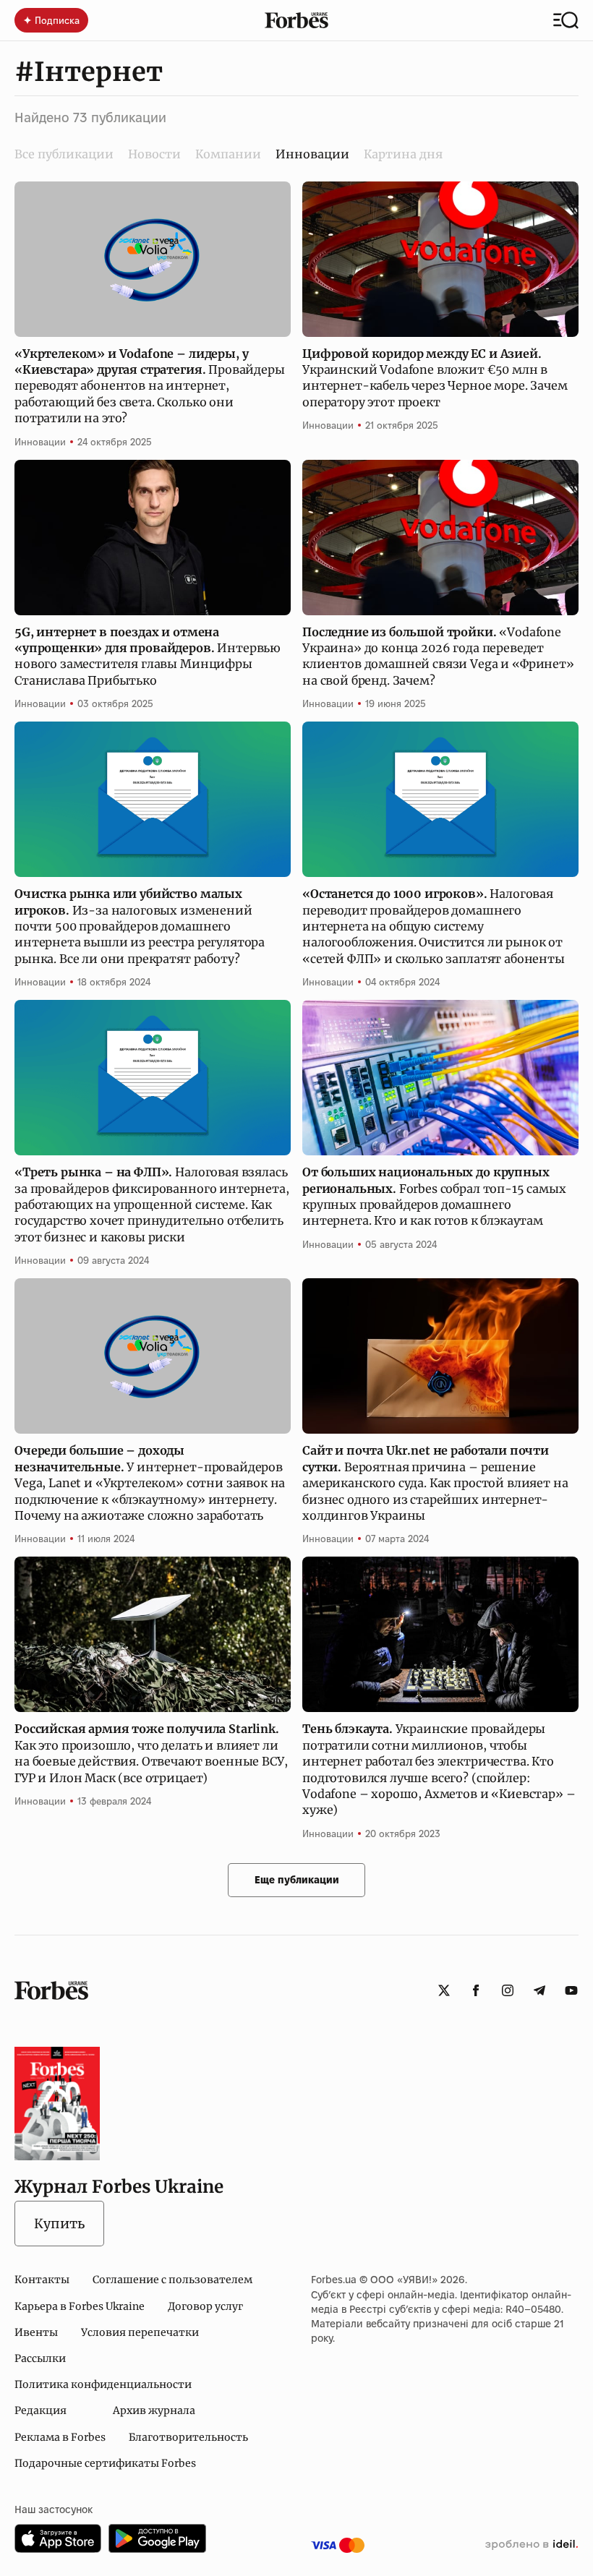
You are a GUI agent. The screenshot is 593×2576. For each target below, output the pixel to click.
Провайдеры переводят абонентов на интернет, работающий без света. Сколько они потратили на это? (150, 386)
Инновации (40, 442)
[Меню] (566, 20)
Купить (59, 2224)
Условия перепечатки (140, 2332)
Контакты (42, 2280)
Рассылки (40, 2358)
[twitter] (444, 1990)
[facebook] (476, 1990)
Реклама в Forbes (60, 2437)
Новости (154, 154)
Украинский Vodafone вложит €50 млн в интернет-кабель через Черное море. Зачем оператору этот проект (435, 378)
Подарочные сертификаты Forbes (105, 2463)
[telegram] (539, 1990)
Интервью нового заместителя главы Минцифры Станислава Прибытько (148, 656)
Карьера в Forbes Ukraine (80, 2306)
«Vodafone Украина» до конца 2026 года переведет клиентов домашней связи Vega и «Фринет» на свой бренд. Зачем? (438, 656)
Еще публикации (297, 1880)
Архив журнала (154, 2410)
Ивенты (36, 2332)
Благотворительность (188, 2437)
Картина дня (403, 154)
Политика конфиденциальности (103, 2384)
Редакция (40, 2410)
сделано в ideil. (532, 2545)
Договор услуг (205, 2306)
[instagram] (508, 1990)
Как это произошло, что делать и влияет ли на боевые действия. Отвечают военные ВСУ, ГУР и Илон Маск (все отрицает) (151, 1753)
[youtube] (571, 1990)
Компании (228, 154)
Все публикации (64, 154)
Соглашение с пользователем (172, 2280)
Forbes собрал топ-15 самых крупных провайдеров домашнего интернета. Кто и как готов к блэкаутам (434, 1196)
